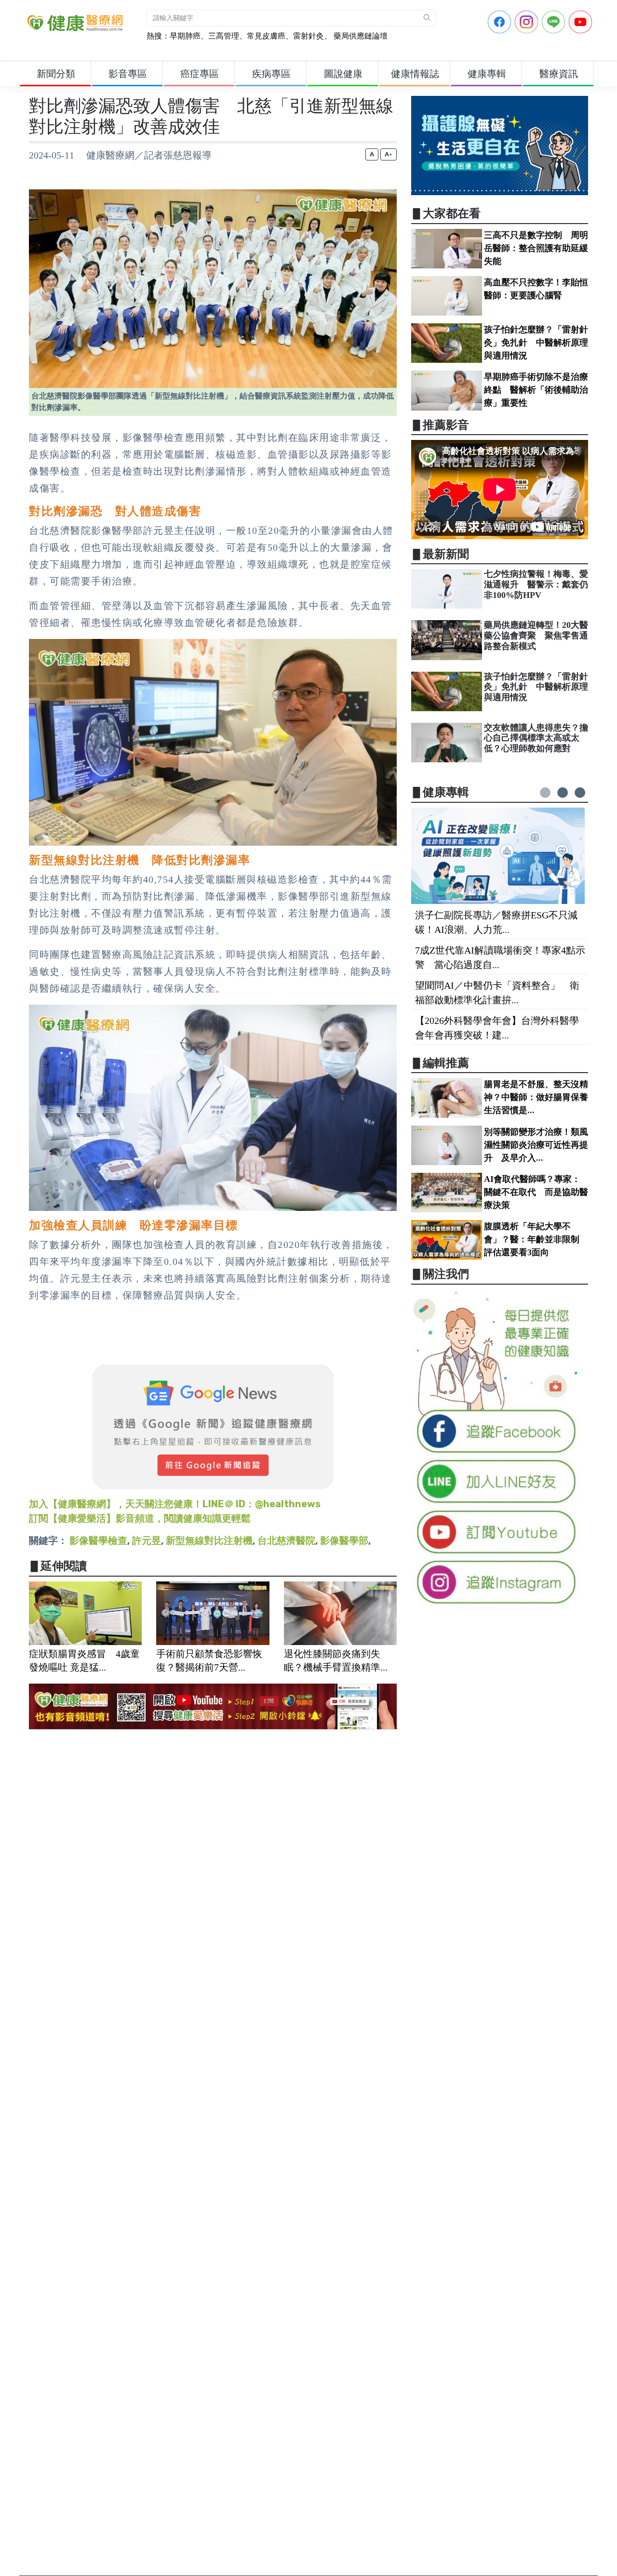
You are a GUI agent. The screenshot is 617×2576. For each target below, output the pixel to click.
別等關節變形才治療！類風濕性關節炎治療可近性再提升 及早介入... (536, 1145)
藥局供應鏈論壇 (360, 36)
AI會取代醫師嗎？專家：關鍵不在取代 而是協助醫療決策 (536, 1192)
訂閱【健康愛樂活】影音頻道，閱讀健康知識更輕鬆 (140, 1518)
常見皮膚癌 (266, 36)
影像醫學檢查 (98, 1540)
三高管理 (224, 36)
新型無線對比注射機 (209, 1540)
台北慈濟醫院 (286, 1540)
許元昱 (147, 1540)
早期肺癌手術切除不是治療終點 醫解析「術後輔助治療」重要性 (536, 390)
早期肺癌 (185, 36)
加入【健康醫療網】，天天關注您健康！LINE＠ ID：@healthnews (175, 1504)
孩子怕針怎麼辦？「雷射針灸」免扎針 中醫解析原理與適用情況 (536, 343)
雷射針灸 (308, 36)
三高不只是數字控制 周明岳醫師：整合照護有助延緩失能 (536, 248)
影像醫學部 (344, 1540)
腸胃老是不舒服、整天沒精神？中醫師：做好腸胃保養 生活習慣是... (540, 1097)
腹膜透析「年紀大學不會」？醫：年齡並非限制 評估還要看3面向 (536, 1239)
